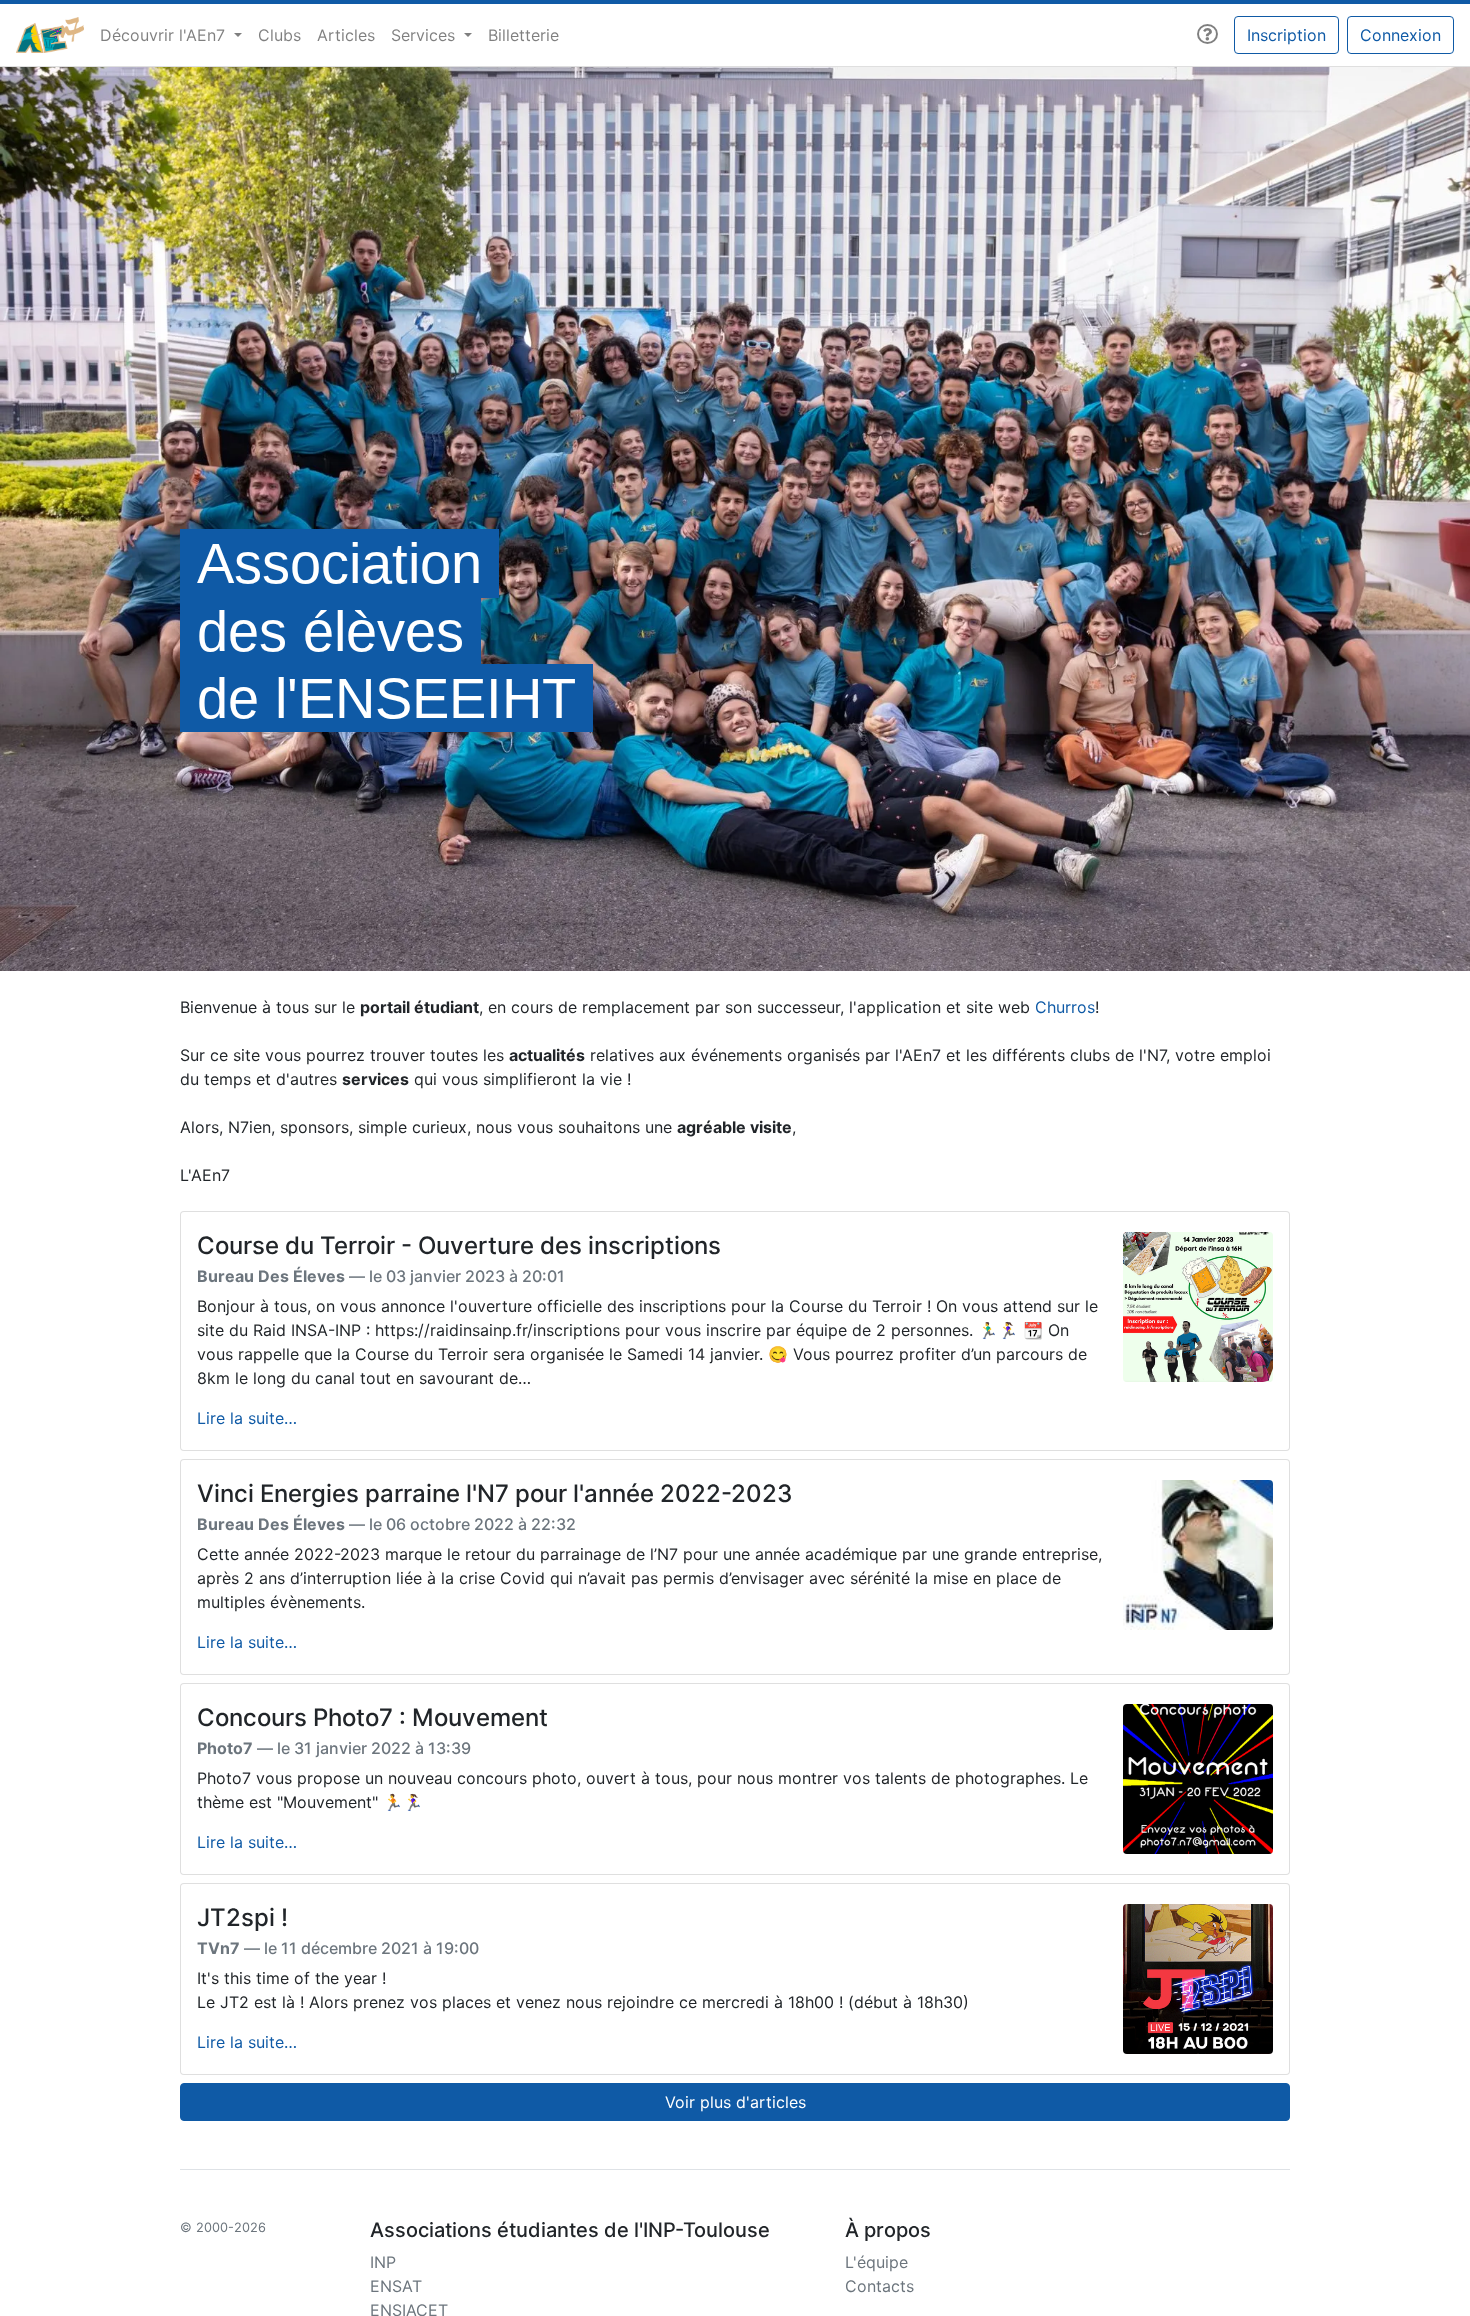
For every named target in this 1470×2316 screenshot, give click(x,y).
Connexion (1400, 35)
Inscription (1286, 35)
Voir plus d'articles (735, 2102)
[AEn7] (50, 35)
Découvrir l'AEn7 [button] (165, 35)
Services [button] (425, 35)
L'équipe (876, 2262)
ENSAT (396, 2286)
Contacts (879, 2286)
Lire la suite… (247, 1418)
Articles (346, 35)
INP (383, 2262)
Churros (1065, 1007)
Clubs (279, 35)
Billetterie (523, 35)
